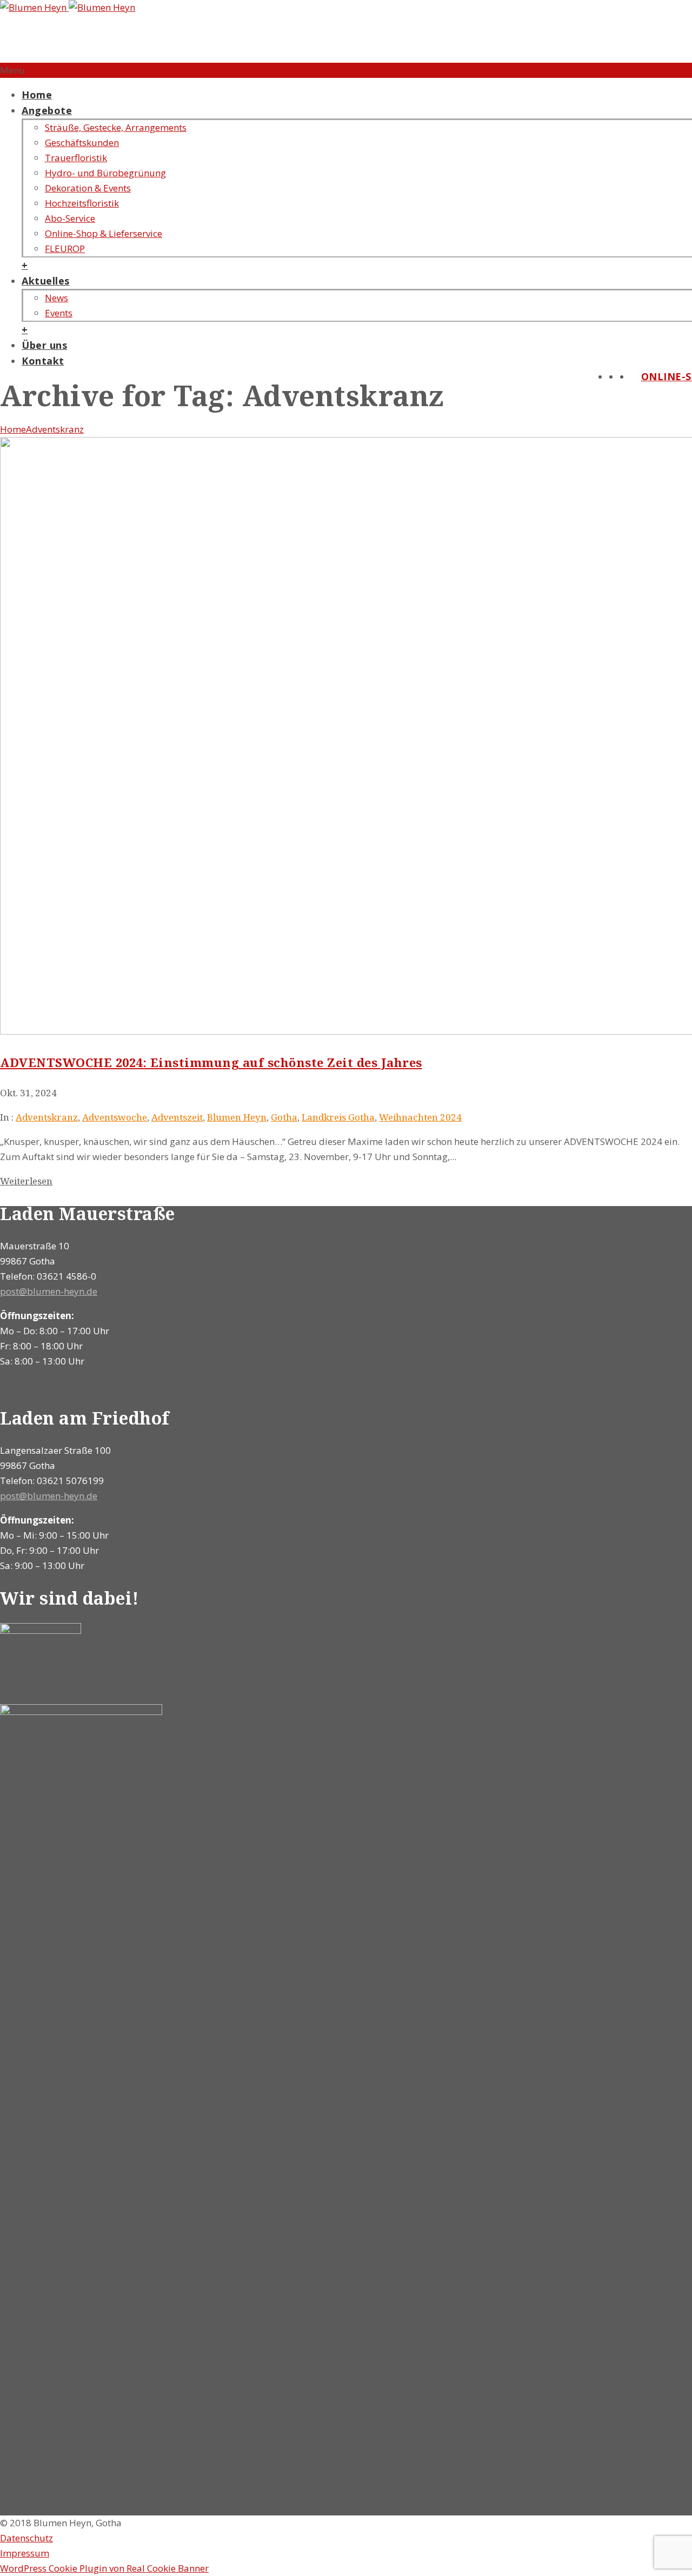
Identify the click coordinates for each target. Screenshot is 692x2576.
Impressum (25, 2553)
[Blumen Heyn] (68, 7)
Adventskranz (55, 429)
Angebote (47, 110)
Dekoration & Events (88, 188)
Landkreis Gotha (338, 1117)
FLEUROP (65, 249)
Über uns (44, 345)
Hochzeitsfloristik (82, 203)
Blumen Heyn (237, 1117)
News (56, 298)
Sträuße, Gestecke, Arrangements (116, 127)
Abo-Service (70, 218)
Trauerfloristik (76, 158)
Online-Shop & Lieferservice (104, 233)
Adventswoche (115, 1117)
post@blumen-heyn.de (49, 1291)
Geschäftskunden (82, 143)
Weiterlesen (26, 1181)
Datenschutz (26, 2538)
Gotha (284, 1117)
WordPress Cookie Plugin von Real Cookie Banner (104, 2568)
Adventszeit (177, 1117)
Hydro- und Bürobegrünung (105, 173)
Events (59, 313)
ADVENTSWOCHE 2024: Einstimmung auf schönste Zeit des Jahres (211, 1062)
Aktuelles (46, 281)
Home (37, 95)
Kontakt (43, 361)
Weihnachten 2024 (420, 1117)
